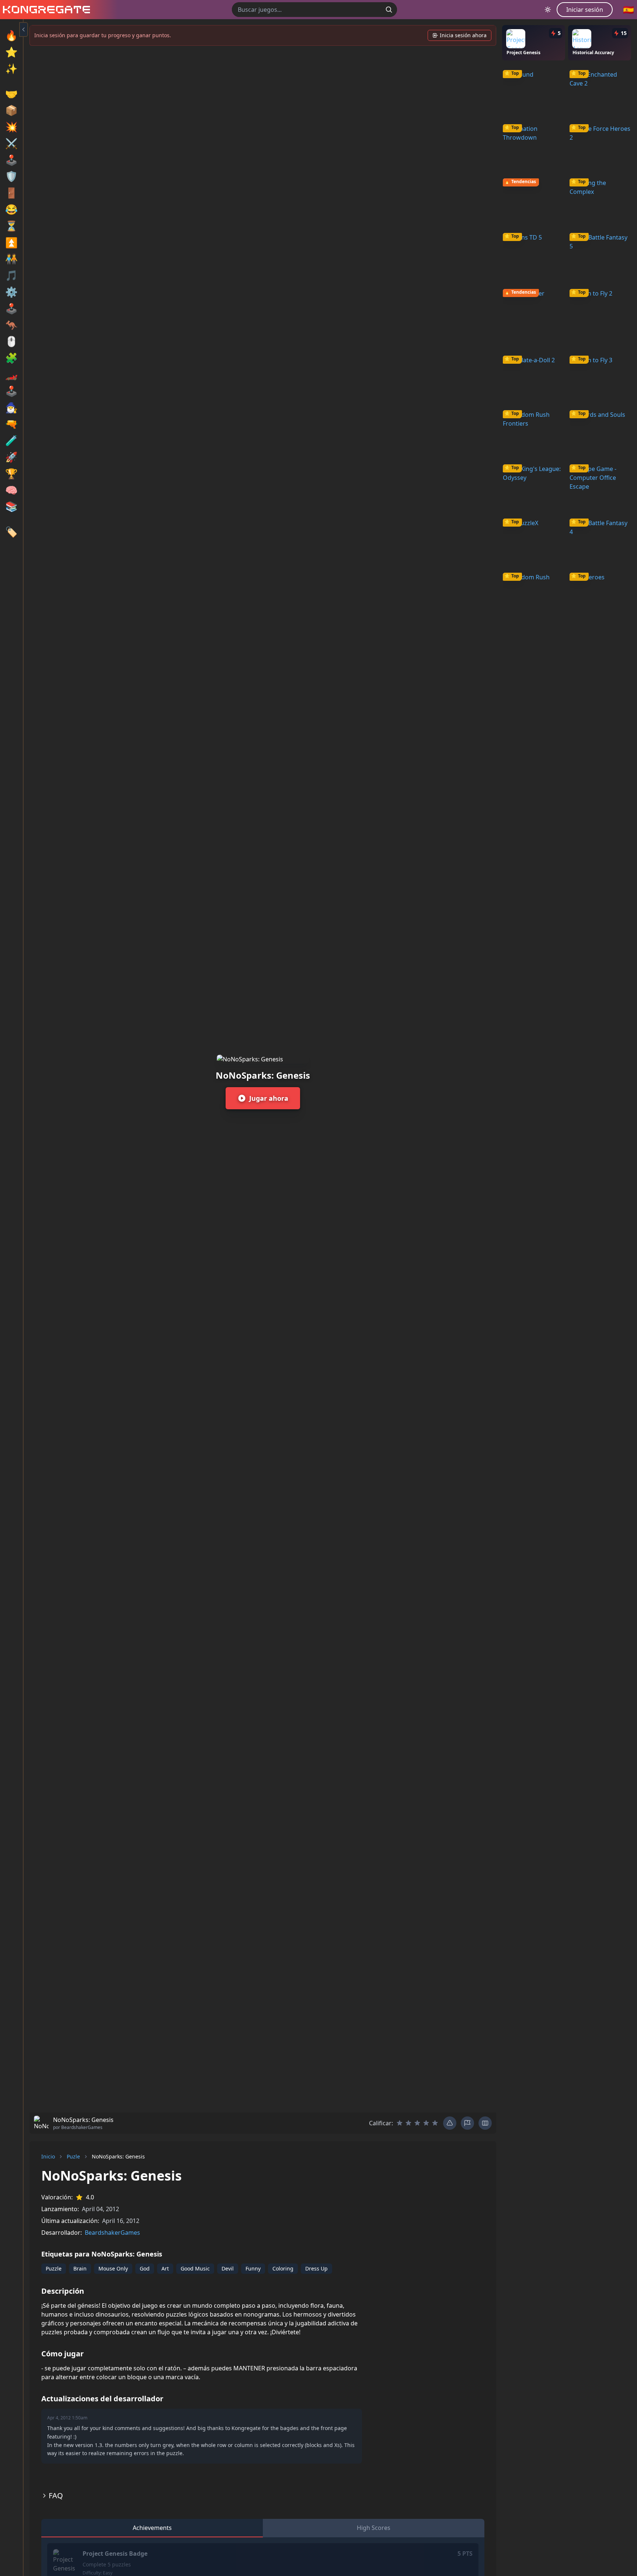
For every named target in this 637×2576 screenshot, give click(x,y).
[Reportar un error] (450, 2123)
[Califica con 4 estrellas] (426, 2123)
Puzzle (54, 2268)
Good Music (195, 2268)
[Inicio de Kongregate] (45, 10)
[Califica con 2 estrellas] (408, 2123)
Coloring (283, 2268)
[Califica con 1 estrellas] (400, 2123)
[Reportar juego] (467, 2123)
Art (165, 2268)
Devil (228, 2268)
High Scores (374, 2528)
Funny (253, 2268)
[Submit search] (389, 10)
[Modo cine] (485, 2123)
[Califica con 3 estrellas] (417, 2123)
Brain (80, 2268)
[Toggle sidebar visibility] (24, 29)
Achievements (152, 2528)
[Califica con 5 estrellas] (435, 2123)
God (145, 2268)
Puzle (73, 2156)
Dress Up (316, 2268)
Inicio (48, 2156)
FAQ (56, 2495)
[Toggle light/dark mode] (548, 10)
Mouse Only (113, 2268)
